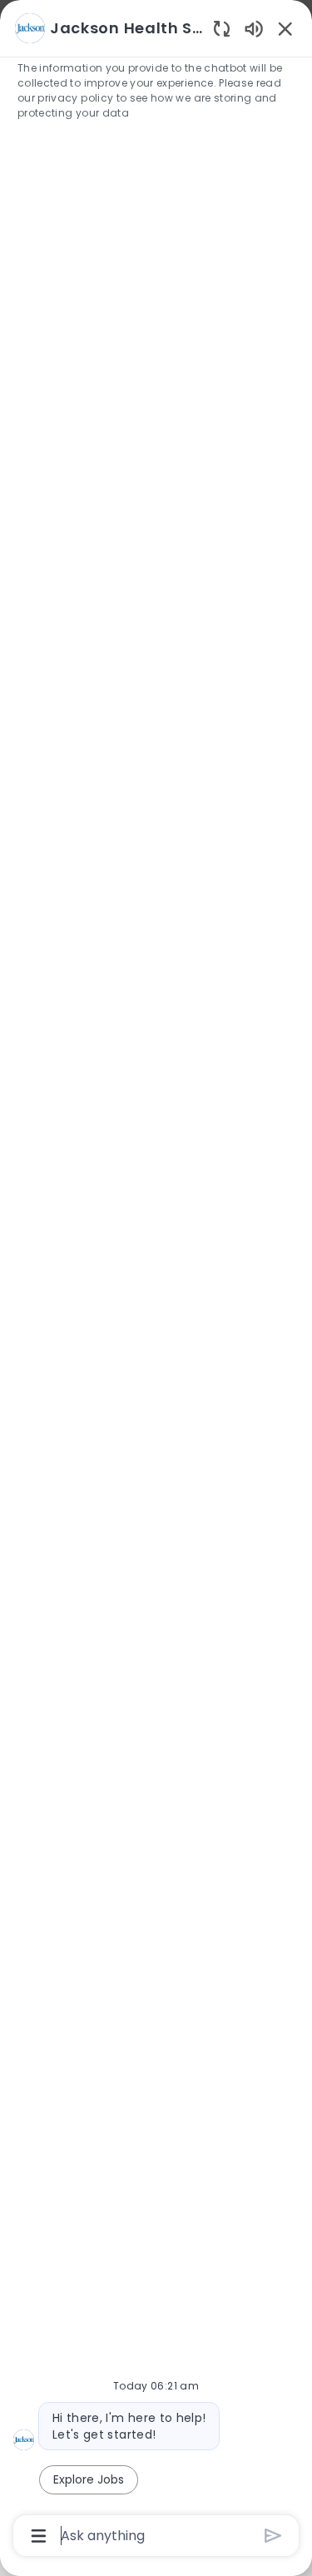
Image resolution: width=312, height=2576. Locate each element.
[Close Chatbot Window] (285, 28)
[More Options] (39, 2536)
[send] (273, 2536)
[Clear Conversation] (222, 28)
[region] (156, 1281)
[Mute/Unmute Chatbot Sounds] (254, 28)
